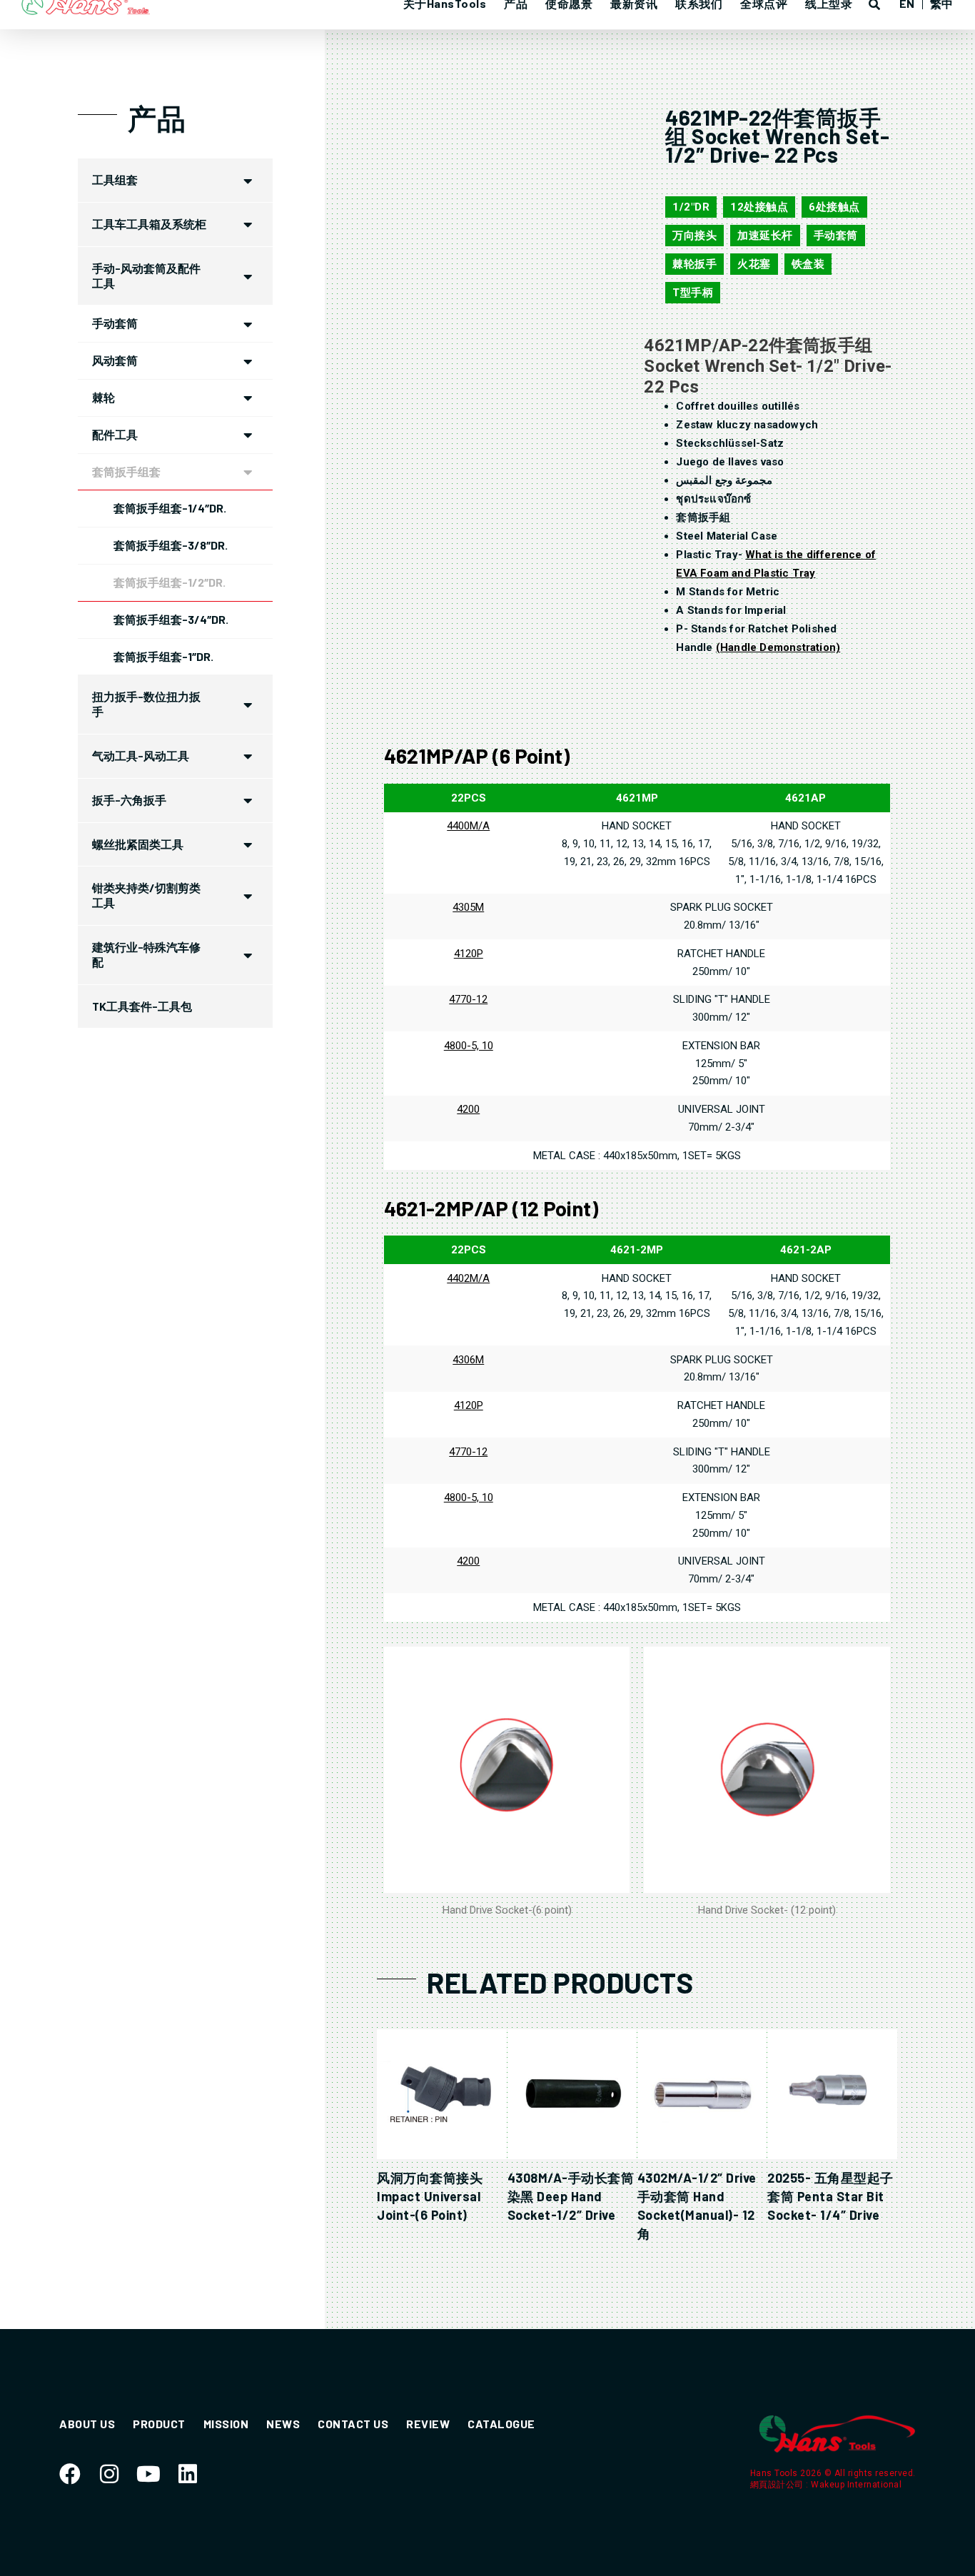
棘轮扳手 (694, 264)
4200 (468, 1109)
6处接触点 (834, 207)
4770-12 (468, 999)
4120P (469, 954)
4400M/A (468, 826)
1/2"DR (691, 207)
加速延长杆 (765, 236)
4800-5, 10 (469, 1046)
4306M (468, 1360)
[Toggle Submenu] (248, 180)
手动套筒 (836, 236)
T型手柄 (693, 293)
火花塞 (754, 264)
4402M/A (468, 1278)
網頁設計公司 (778, 2485)
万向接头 (694, 236)
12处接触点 (759, 207)
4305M (468, 907)
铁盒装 (808, 264)
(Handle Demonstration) (778, 647)
